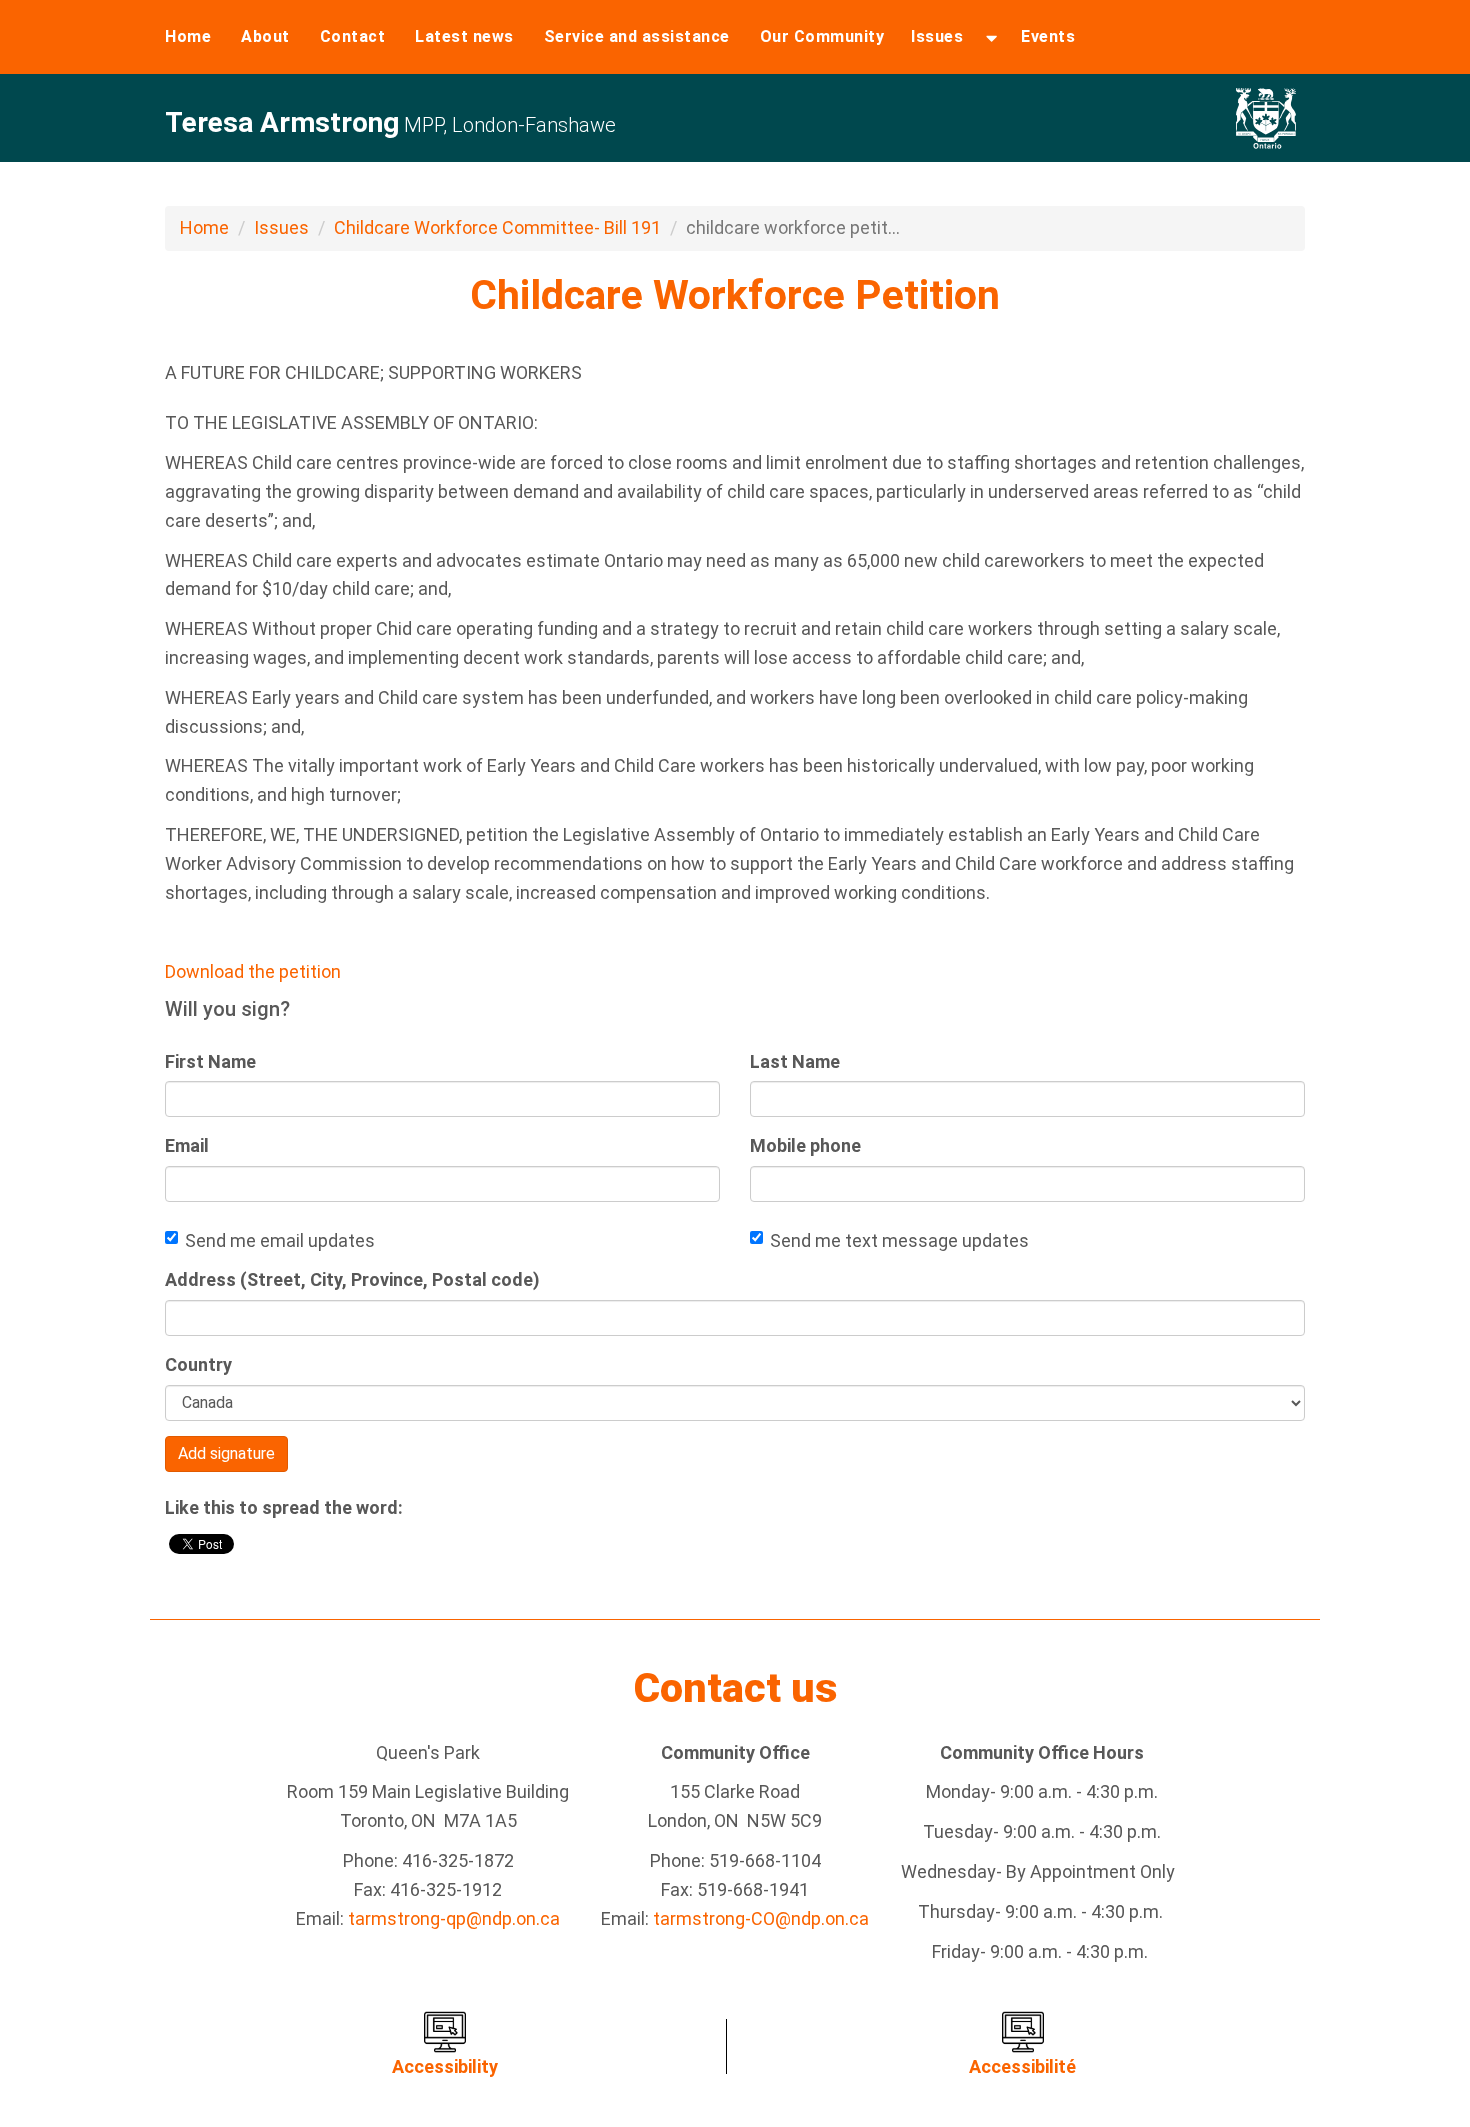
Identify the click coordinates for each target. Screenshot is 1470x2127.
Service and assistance (637, 36)
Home (188, 36)
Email (187, 1145)
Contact (353, 36)
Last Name (795, 1061)
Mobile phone (805, 1145)
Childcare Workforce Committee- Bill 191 (497, 227)
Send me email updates (280, 1240)
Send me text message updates (899, 1240)
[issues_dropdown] (991, 37)
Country (198, 1364)
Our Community (822, 36)
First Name (210, 1061)
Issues (937, 36)
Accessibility (445, 2066)
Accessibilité (1022, 2066)
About (265, 36)
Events (1048, 36)
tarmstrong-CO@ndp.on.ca (761, 1918)
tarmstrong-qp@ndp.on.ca (454, 1918)
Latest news (464, 36)
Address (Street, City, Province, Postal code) (352, 1279)
